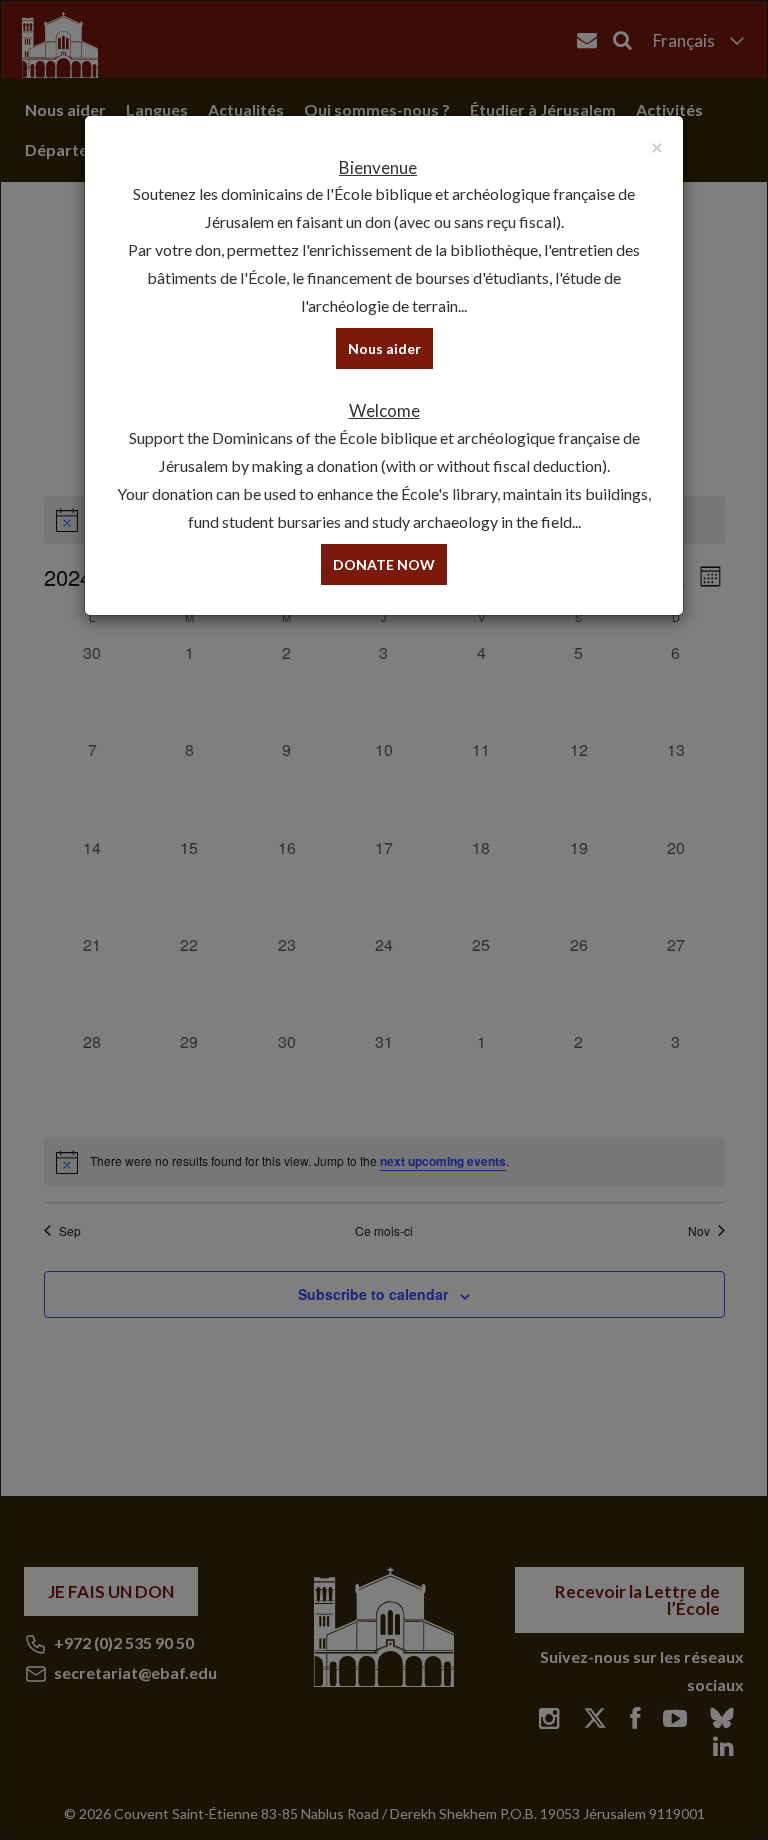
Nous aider (384, 348)
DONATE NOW (384, 564)
